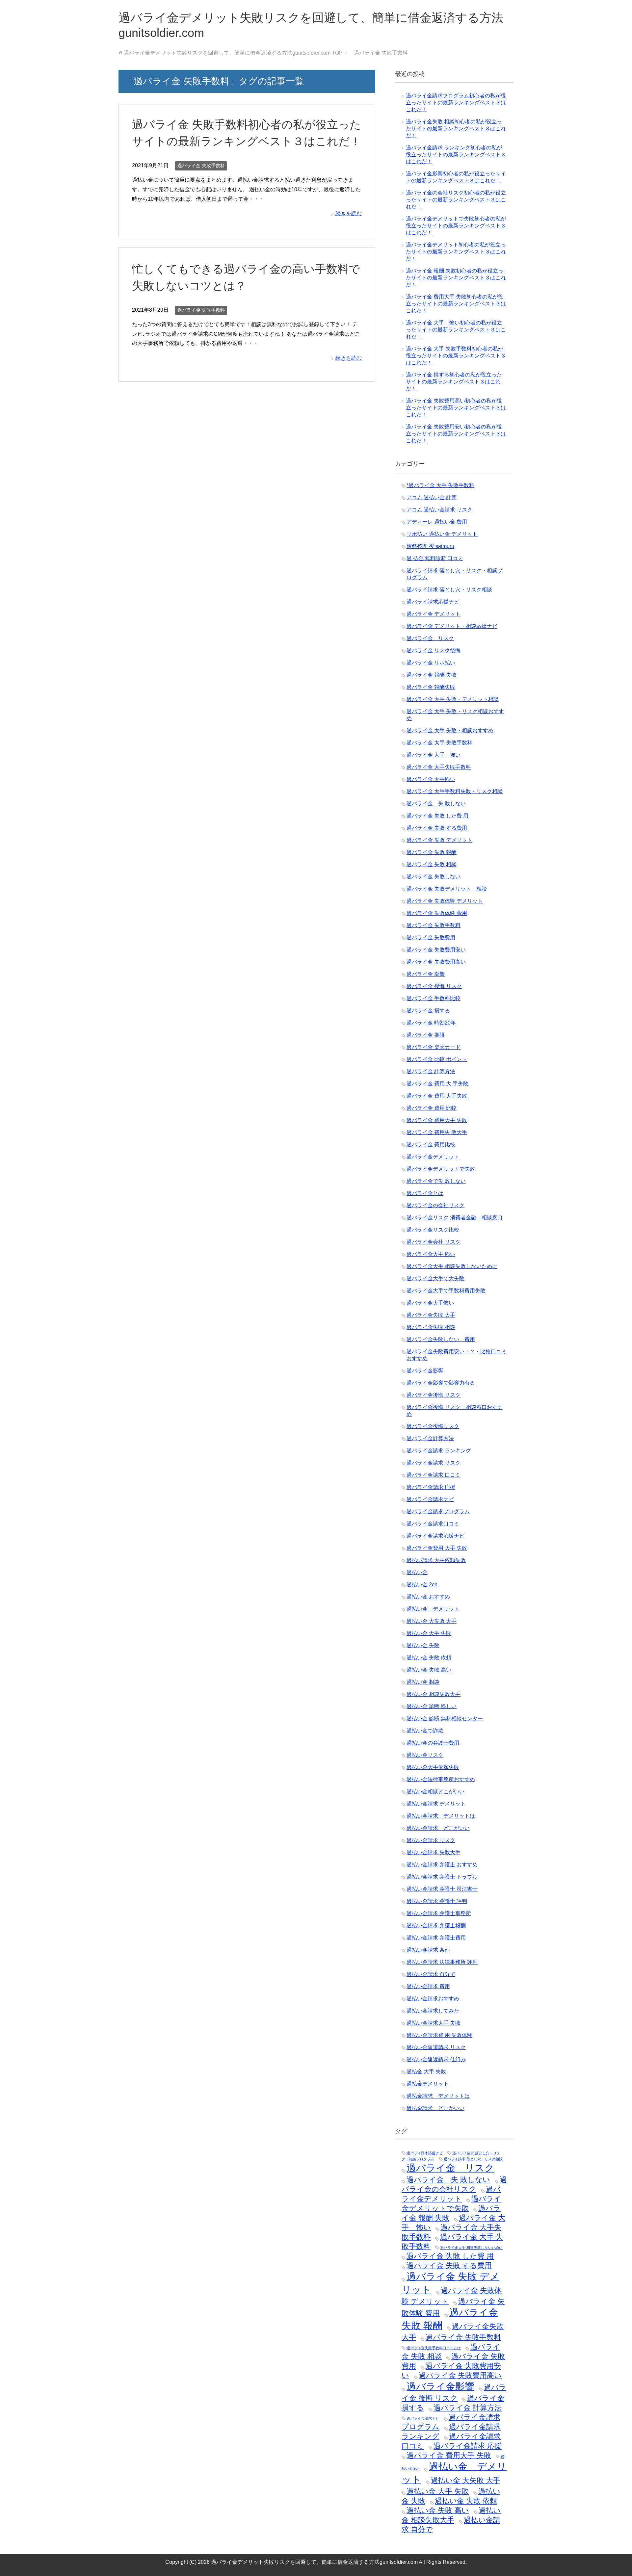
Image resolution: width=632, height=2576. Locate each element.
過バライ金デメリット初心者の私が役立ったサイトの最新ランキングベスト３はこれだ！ (456, 252)
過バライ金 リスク (430, 638)
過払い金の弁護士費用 (433, 1743)
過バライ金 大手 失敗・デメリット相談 (453, 699)
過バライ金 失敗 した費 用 (437, 816)
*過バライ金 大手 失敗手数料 (440, 485)
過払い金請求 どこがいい (438, 1828)
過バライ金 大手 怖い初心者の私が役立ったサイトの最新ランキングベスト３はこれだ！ (456, 330)
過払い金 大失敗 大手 (432, 1621)
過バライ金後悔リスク (433, 1426)
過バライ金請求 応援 (431, 1487)
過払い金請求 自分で (431, 1974)
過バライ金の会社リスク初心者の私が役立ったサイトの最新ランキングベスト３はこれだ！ (456, 200)
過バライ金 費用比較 (431, 1145)
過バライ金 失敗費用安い (436, 950)
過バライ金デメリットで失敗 (441, 1169)
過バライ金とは (425, 1193)
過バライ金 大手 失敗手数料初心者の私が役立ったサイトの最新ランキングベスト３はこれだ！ (456, 356)
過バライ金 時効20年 (431, 1023)
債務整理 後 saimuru (430, 546)
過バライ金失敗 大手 (431, 1315)
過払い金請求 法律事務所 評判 (442, 1962)
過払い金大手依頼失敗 (433, 1767)
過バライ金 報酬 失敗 (432, 675)
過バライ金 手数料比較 (434, 998)
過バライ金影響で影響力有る (441, 1383)
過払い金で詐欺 (425, 1731)
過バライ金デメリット (433, 1157)
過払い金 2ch (422, 1585)
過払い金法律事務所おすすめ (441, 1779)
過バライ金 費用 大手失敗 (437, 1096)
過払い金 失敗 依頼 (429, 1658)
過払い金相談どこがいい (435, 1792)
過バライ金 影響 (426, 974)
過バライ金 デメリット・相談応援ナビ (452, 626)
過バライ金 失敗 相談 (432, 864)
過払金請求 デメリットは (438, 2096)
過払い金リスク (425, 1755)
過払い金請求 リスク (431, 1840)
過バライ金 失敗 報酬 (432, 852)
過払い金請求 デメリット (436, 1804)
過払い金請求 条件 (428, 1950)
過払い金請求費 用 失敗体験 (439, 2035)
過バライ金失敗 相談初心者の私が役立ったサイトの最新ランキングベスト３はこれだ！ (456, 129)
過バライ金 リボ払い (431, 663)
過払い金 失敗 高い (429, 1670)
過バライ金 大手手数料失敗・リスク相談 (455, 791)
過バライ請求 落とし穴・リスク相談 (449, 590)
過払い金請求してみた (433, 2011)
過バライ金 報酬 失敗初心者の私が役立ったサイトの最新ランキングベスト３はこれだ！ (456, 278)
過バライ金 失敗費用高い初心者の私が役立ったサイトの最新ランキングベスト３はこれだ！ (456, 408)
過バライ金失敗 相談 (431, 1327)
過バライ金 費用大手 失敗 (437, 1120)
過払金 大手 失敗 (426, 2072)
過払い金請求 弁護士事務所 (439, 1913)
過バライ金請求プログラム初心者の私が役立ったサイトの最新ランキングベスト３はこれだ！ (456, 103)
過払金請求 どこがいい (435, 2108)
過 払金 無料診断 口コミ (435, 558)
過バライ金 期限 (426, 1035)
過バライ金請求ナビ (430, 1499)
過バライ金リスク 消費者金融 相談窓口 (455, 1218)
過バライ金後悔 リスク (434, 1395)
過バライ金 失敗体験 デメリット (445, 901)
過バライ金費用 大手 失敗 (437, 1548)
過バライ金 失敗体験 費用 (437, 913)
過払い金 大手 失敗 (429, 1633)
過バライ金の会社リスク (435, 1205)
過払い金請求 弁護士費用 (436, 1938)
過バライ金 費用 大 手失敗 (437, 1084)
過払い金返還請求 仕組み (436, 2059)
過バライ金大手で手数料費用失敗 (446, 1291)
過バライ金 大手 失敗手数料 (439, 743)
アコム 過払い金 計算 (432, 497)
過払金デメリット (428, 2084)
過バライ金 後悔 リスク (434, 986)
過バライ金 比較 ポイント (437, 1059)
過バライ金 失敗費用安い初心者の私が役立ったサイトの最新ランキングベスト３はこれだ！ (456, 434)
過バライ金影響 (425, 1371)
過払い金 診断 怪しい (432, 1706)
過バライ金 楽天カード (434, 1047)
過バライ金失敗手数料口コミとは (434, 2348)
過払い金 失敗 (423, 1645)
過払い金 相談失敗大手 (434, 1694)
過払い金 (417, 1572)
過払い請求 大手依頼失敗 (436, 1560)
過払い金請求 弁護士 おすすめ (442, 1865)
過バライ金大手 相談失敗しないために (452, 1266)
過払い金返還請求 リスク (436, 2047)
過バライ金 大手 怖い (434, 755)
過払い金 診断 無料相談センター (445, 1718)
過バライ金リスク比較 (433, 1230)
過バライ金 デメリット (434, 614)
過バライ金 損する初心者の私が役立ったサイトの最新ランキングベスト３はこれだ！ (454, 382)
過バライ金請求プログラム (438, 1511)
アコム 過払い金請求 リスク (439, 510)
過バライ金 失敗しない (434, 877)
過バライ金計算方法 (430, 1438)
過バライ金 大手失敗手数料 (439, 767)
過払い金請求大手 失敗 (434, 2023)
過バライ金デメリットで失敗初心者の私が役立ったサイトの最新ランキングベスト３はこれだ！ (456, 226)
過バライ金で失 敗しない (436, 1181)
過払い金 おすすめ (428, 1597)
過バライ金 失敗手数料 (201, 166)
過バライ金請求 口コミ (434, 1475)
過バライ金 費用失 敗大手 (437, 1132)
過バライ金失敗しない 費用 (441, 1339)
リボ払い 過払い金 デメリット (442, 534)
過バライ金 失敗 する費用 (437, 828)
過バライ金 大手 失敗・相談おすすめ (450, 730)
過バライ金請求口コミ (433, 1524)
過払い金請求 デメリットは (441, 1816)
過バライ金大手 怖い (431, 1254)
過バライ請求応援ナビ (433, 602)
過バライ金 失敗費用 (431, 937)
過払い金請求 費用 (428, 1986)
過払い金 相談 (423, 1682)
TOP (233, 53)
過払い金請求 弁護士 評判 (437, 1901)
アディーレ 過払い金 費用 (437, 522)
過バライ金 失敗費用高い (436, 962)
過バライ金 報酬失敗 (431, 687)
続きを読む (349, 213)
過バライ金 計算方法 (431, 1071)
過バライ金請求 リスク (434, 1463)
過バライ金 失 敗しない (436, 804)
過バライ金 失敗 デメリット (439, 840)
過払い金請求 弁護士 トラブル (442, 1877)
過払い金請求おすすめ (433, 1999)
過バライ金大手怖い (430, 1303)
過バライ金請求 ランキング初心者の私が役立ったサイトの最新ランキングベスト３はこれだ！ (456, 155)
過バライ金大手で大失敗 (435, 1278)
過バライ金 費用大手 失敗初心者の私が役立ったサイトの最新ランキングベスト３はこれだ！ (456, 304)
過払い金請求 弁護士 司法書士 (442, 1889)
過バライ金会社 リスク (434, 1242)
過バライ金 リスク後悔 (434, 651)
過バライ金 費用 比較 (432, 1108)
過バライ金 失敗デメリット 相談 (447, 889)
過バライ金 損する (428, 1011)
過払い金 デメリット (433, 1609)
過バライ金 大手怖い (431, 779)
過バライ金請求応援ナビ (435, 1536)
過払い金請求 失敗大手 (434, 1852)
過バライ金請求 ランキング (439, 1451)
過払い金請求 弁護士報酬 (436, 1925)
